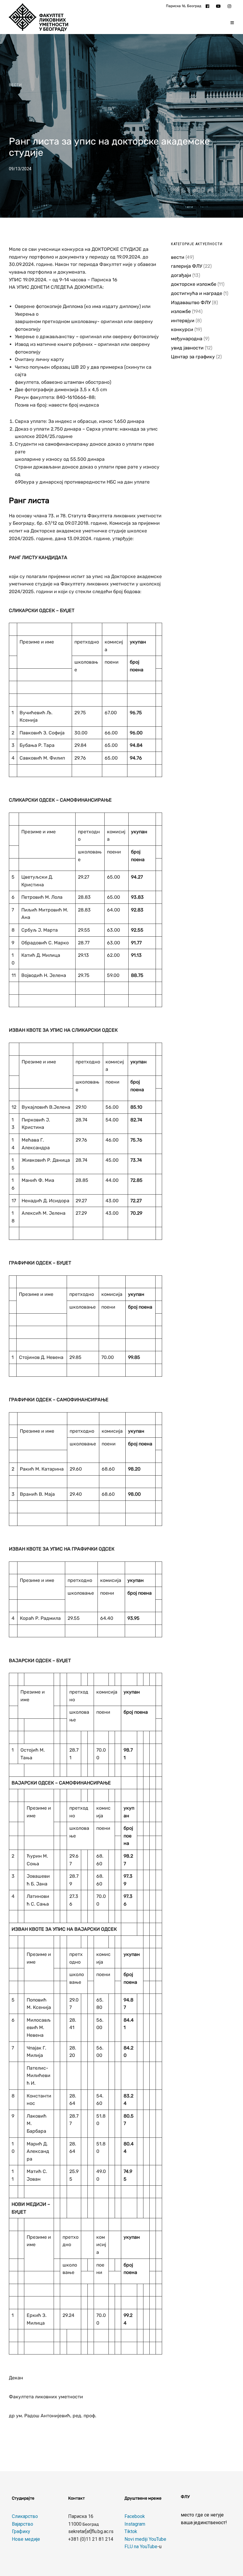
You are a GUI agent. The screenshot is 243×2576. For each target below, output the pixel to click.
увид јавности (187, 348)
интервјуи (183, 321)
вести (15, 85)
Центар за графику (193, 357)
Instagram (135, 2524)
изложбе (181, 311)
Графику (21, 2531)
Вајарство (23, 2524)
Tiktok (131, 2531)
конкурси (182, 329)
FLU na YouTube (141, 2547)
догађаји (181, 275)
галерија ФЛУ (187, 266)
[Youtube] (220, 6)
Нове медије (26, 2539)
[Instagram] (231, 6)
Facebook (135, 2516)
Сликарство (25, 2516)
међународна (187, 339)
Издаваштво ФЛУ (191, 302)
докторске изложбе (194, 284)
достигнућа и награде (197, 293)
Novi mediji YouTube (145, 2539)
